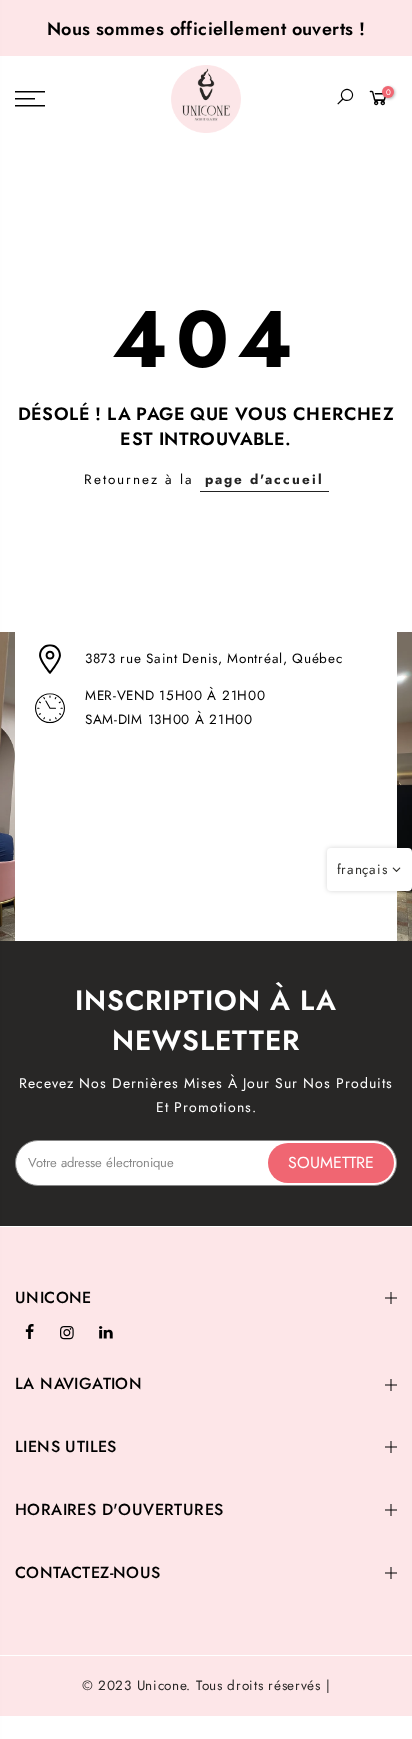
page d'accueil (264, 479)
